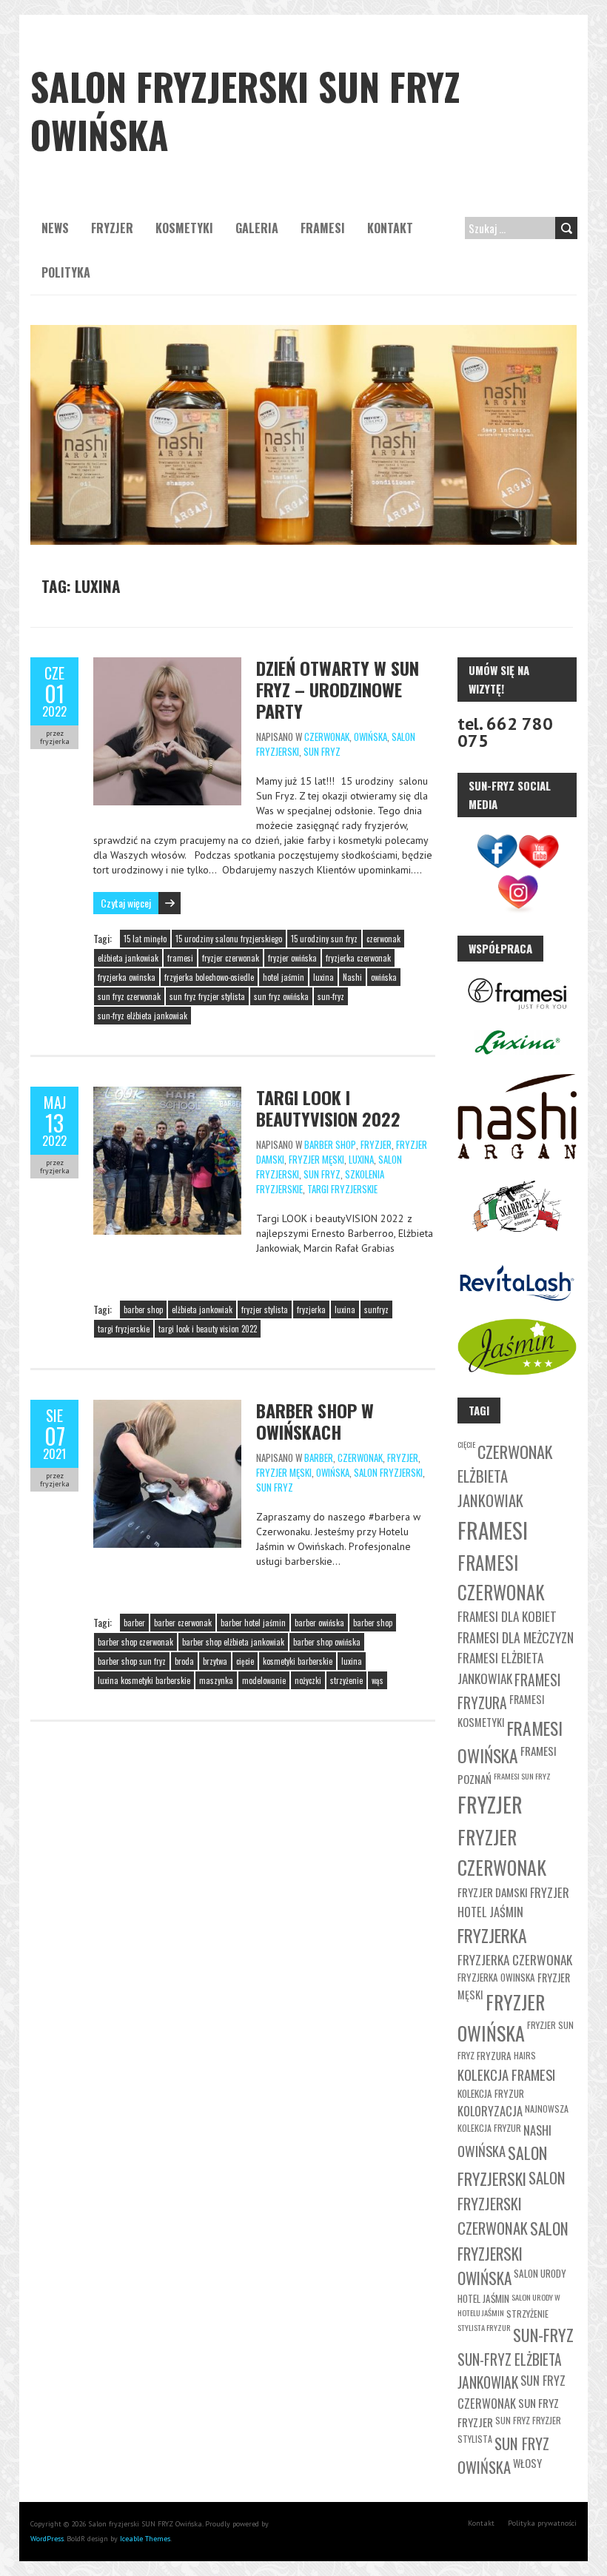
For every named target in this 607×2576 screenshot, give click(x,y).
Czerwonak (327, 737)
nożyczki (308, 1680)
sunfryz (376, 1309)
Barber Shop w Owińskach (315, 1421)
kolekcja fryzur (491, 2093)
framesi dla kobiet (507, 1616)
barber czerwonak (183, 1623)
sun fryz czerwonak (129, 996)
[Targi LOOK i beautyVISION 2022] (167, 1094)
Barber (319, 1458)
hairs (525, 2055)
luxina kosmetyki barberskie (144, 1680)
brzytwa (215, 1661)
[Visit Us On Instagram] (517, 893)
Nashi (352, 977)
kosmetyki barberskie (298, 1661)
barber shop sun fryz (132, 1661)
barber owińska (319, 1623)
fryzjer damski (493, 1892)
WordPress (47, 2539)
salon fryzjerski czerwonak (512, 2203)
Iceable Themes (145, 2539)
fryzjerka (311, 1309)
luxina (323, 977)
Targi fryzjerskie (342, 1189)
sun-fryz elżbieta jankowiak (142, 1016)
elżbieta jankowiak (128, 958)
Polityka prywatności (542, 2523)
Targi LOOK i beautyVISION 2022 (328, 1108)
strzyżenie (346, 1680)
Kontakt (390, 228)
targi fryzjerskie (124, 1329)
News (55, 228)
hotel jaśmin (284, 977)
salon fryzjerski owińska (513, 2254)
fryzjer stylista (265, 1309)
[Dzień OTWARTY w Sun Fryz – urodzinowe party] (167, 665)
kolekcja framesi (506, 2074)
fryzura (494, 2056)
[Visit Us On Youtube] (538, 852)
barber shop (143, 1309)
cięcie (245, 1661)
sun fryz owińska (281, 996)
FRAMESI (323, 228)
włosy (527, 2463)
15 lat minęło (145, 939)
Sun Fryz (322, 751)
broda (184, 1661)
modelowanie (264, 1680)
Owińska (370, 737)
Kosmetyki (184, 228)
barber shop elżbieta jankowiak (233, 1642)
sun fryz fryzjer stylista (207, 996)
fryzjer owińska (292, 958)
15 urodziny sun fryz (324, 939)
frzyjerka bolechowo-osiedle (209, 977)
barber (134, 1623)
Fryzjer (112, 228)
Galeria (257, 228)
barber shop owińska (327, 1642)
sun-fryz (331, 996)
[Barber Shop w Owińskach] (167, 1407)
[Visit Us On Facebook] (497, 852)
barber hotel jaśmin (253, 1623)
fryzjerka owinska (127, 977)
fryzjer (490, 1804)
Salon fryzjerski (388, 1472)
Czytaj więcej (126, 903)
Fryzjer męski (316, 1159)
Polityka (66, 272)
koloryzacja (490, 2111)
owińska (384, 977)
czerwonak (383, 939)
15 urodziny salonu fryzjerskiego (229, 939)
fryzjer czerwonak (231, 958)
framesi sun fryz (522, 1776)
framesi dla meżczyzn (516, 1637)
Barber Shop (330, 1144)
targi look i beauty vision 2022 (208, 1329)
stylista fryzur (484, 2327)
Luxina (361, 1159)
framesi (180, 958)
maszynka (216, 1680)
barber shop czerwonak (135, 1642)
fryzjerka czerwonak (358, 958)
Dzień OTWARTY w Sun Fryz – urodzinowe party (338, 689)
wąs (378, 1680)
